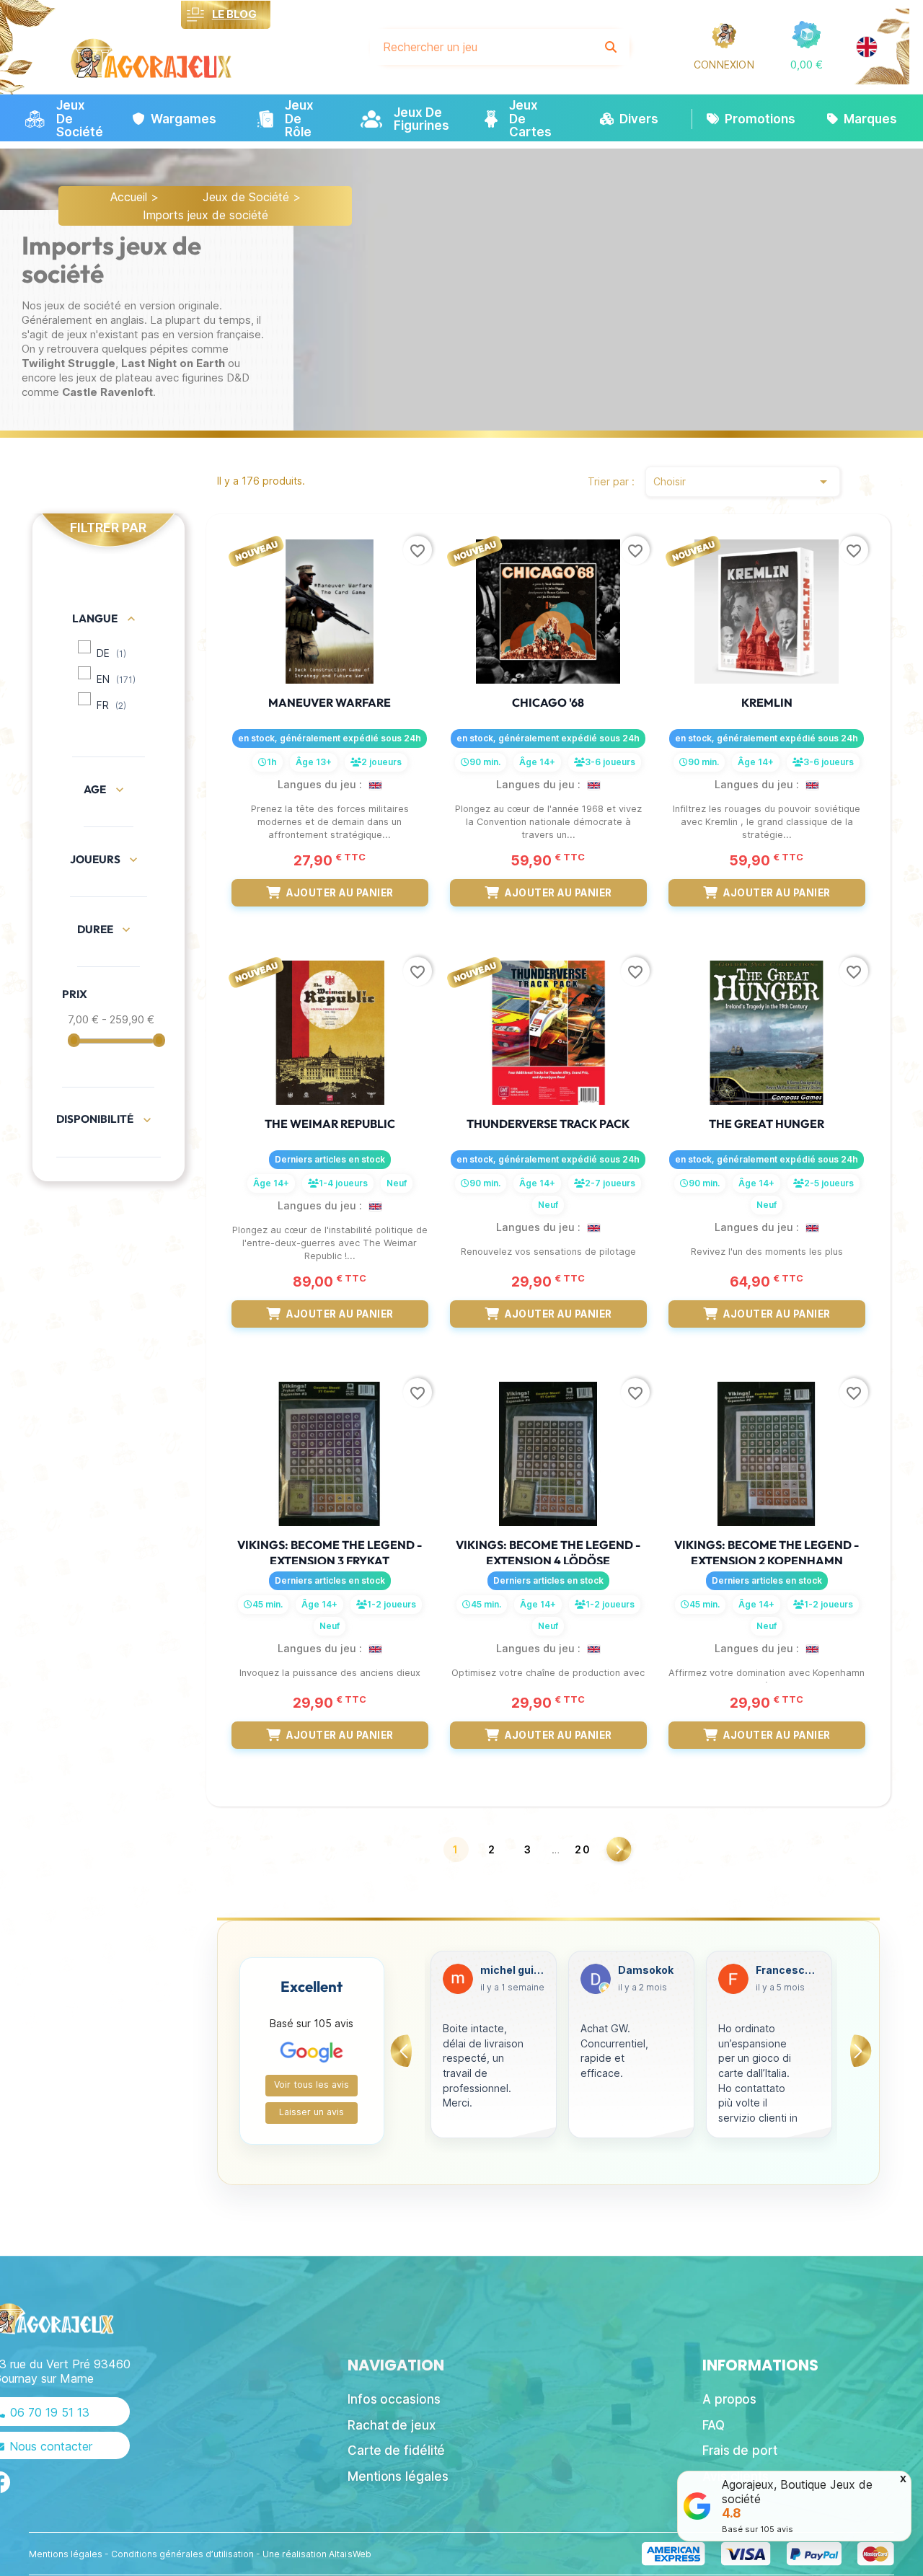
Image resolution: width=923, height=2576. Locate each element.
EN (116, 679)
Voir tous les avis (312, 2085)
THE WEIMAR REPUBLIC (330, 1124)
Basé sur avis (758, 2529)
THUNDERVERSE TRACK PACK (548, 1124)
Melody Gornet (788, 1970)
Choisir (743, 482)
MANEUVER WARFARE (330, 702)
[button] (807, 65)
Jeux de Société (246, 197)
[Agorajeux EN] (867, 47)
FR (111, 705)
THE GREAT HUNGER (767, 1124)
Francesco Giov (650, 1970)
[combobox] (482, 47)
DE (111, 653)
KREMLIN (767, 702)
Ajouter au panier (340, 893)
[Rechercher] (611, 47)
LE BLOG (234, 14)
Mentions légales (66, 2554)
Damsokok (508, 1970)
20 (583, 1849)
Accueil (129, 197)
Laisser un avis (312, 2112)
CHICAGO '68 (548, 702)
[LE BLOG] (196, 15)
